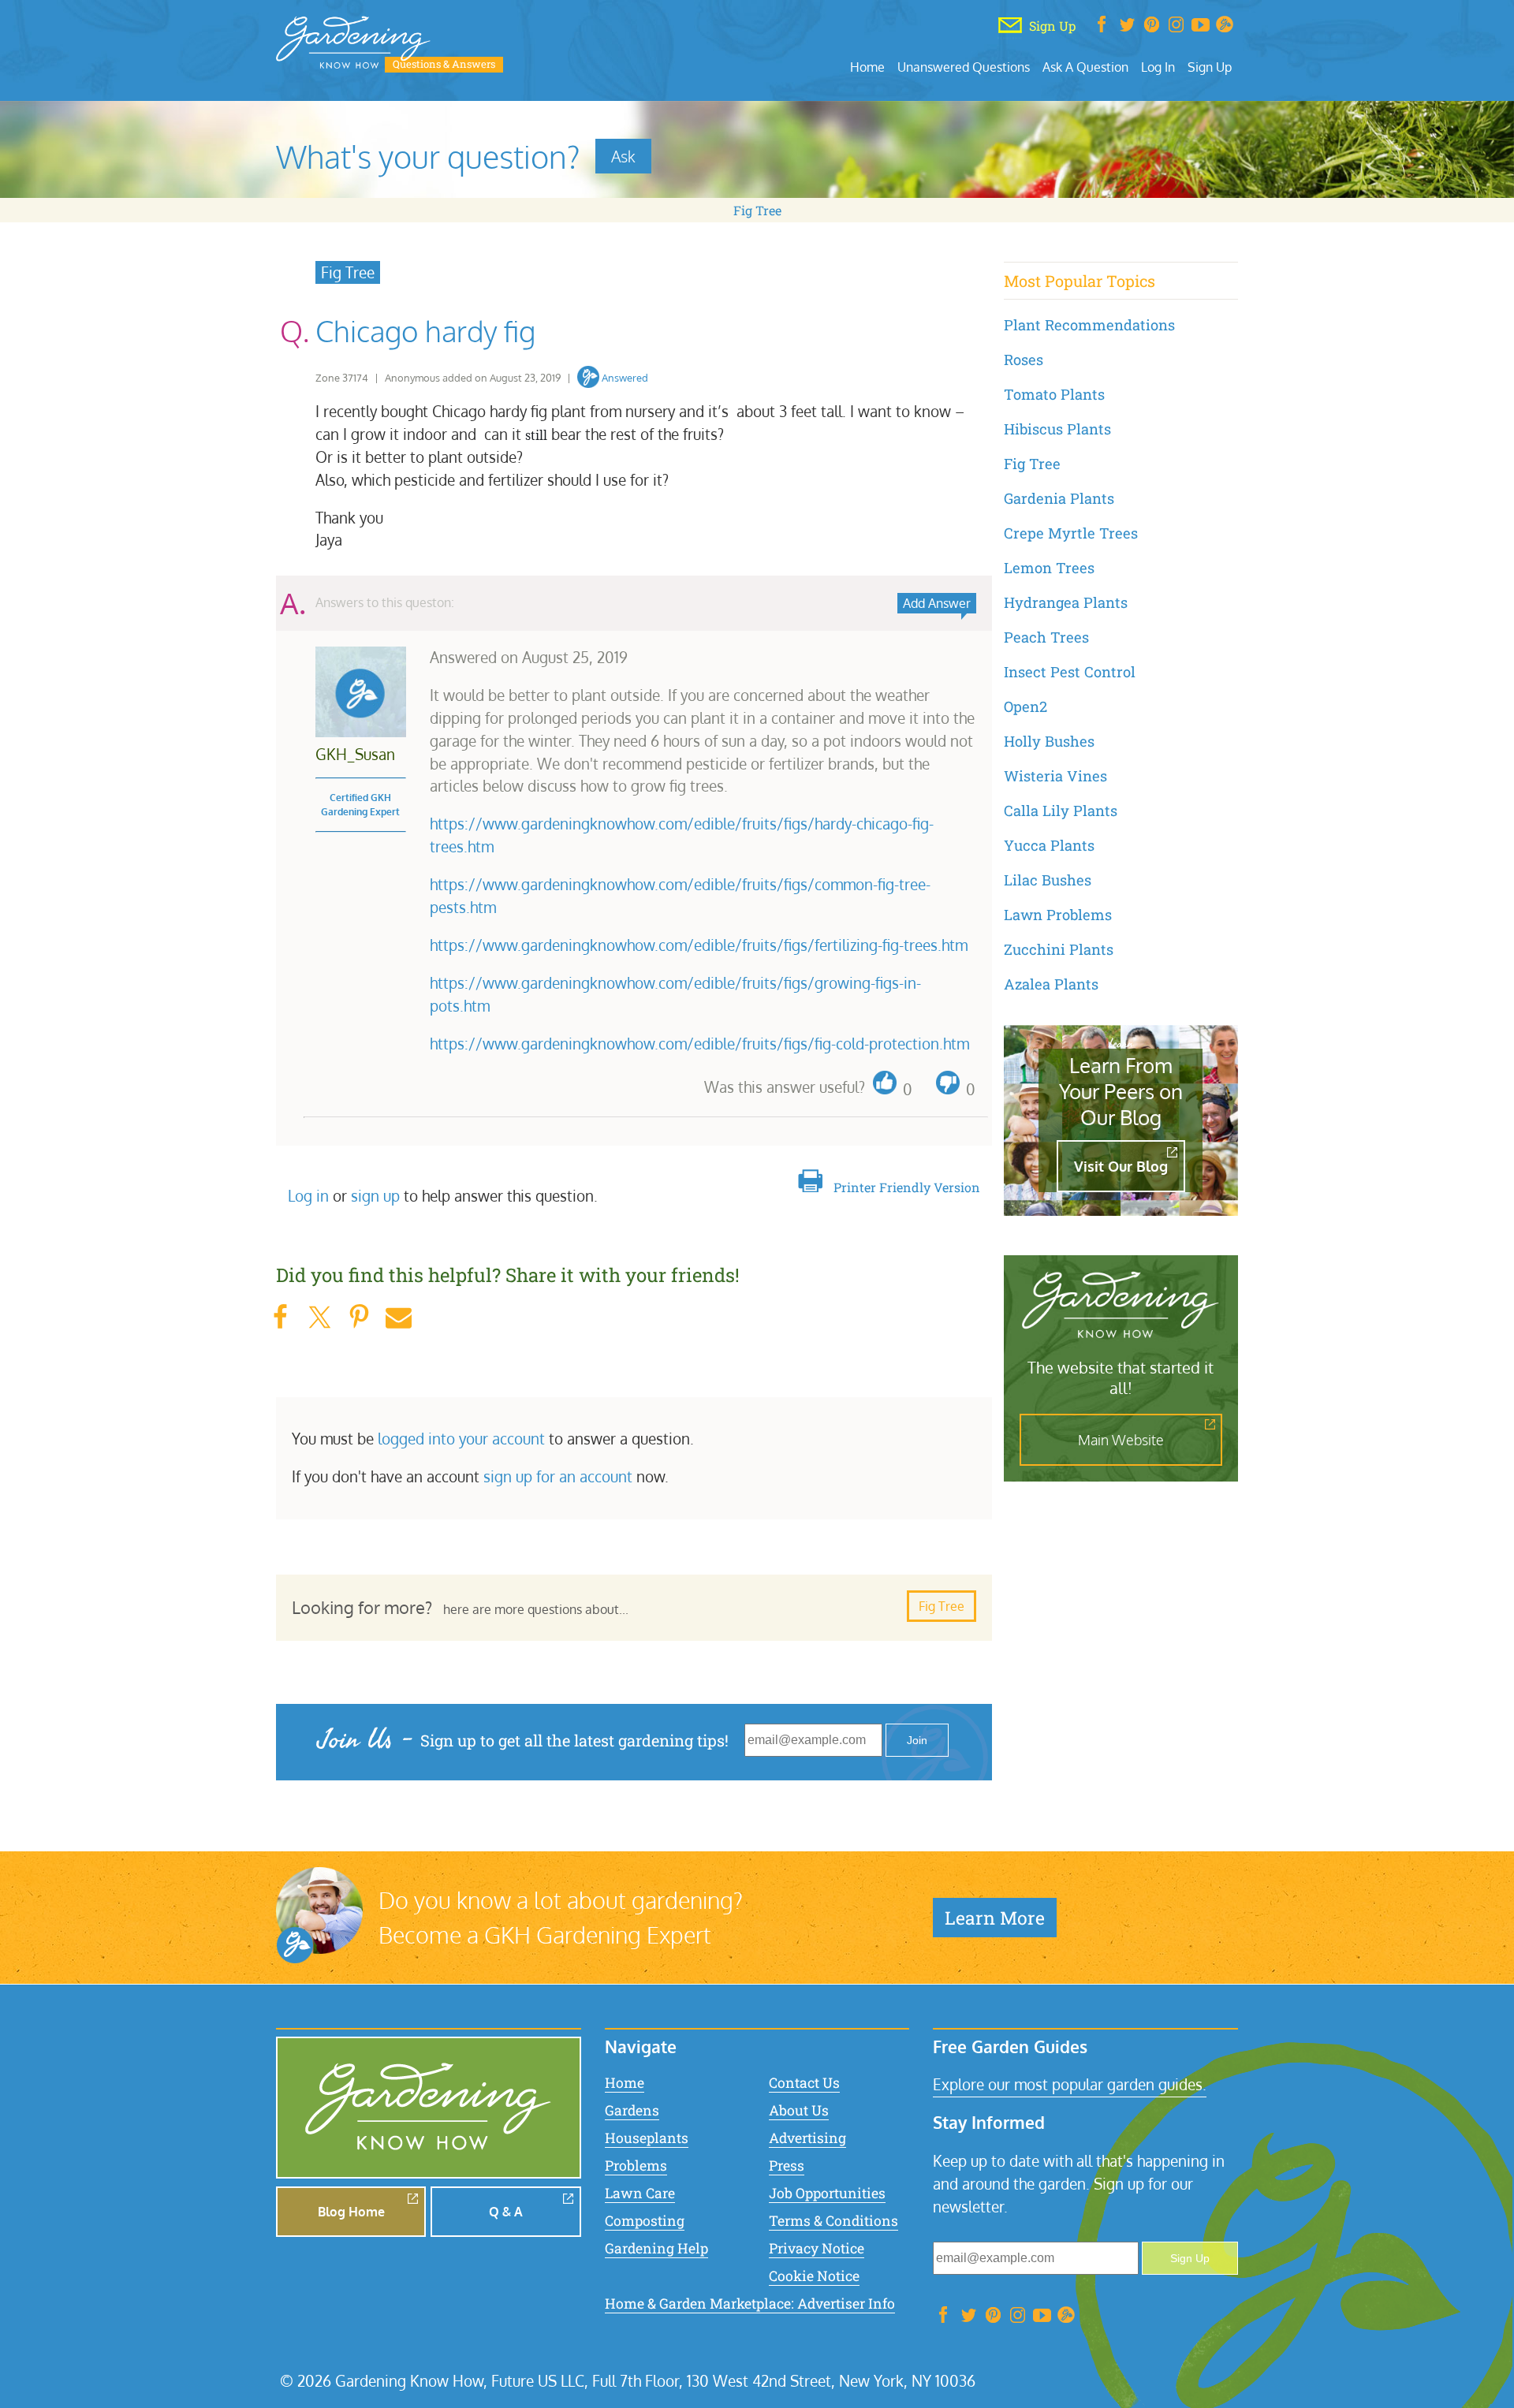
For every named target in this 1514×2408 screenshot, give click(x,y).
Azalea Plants (1051, 984)
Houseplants (647, 2138)
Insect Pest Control (1070, 672)
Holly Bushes (1049, 741)
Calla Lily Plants (1061, 811)
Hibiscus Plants (1057, 429)
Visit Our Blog (1121, 1166)
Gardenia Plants (1059, 498)
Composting (645, 2221)
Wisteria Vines (1055, 776)
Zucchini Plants (1059, 949)
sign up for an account (558, 1476)
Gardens (632, 2110)
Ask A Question (1085, 67)
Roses (1024, 360)
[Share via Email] (398, 1317)
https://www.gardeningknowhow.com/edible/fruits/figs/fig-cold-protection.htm (699, 1044)
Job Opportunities (827, 2193)
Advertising (807, 2138)
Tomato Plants (1054, 394)
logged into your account (461, 1439)
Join (917, 1740)
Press (787, 2166)
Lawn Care (640, 2193)
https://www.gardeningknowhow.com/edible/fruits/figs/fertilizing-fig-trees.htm (699, 945)
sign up (375, 1196)
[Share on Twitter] (319, 1317)
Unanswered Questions (964, 67)
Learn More (995, 1918)
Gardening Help (656, 2248)
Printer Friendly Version (907, 1187)
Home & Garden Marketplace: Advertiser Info (750, 2304)
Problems (636, 2166)
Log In (1158, 67)
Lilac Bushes (1048, 880)
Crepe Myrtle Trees (1071, 533)
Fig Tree (757, 210)
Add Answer (937, 603)
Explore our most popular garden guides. (1070, 2084)
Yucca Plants (1049, 845)
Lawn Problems (1058, 915)
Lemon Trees (1049, 568)
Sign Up (1210, 67)
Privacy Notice (817, 2248)
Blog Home (351, 2212)
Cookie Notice (814, 2276)
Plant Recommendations (1089, 325)
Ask (623, 156)
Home (867, 67)
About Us (799, 2110)
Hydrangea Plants (1066, 602)
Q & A (506, 2212)
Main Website (1121, 1440)
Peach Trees (1046, 637)
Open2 (1025, 706)
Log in (308, 1196)
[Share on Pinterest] (359, 1317)
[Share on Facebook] (280, 1317)
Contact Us (804, 2083)
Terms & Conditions (833, 2221)
